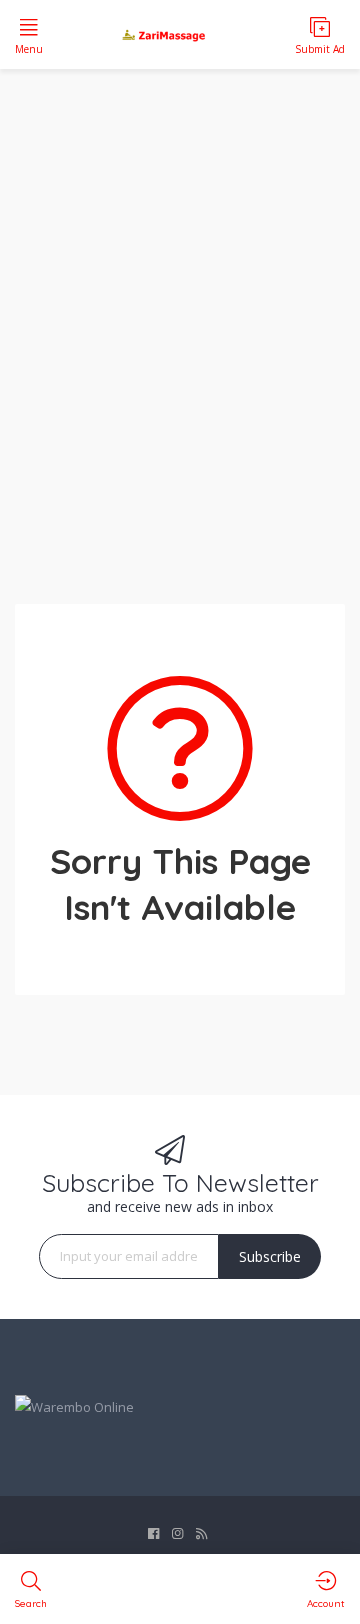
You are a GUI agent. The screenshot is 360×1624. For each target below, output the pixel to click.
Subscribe (270, 1256)
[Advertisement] (180, 324)
